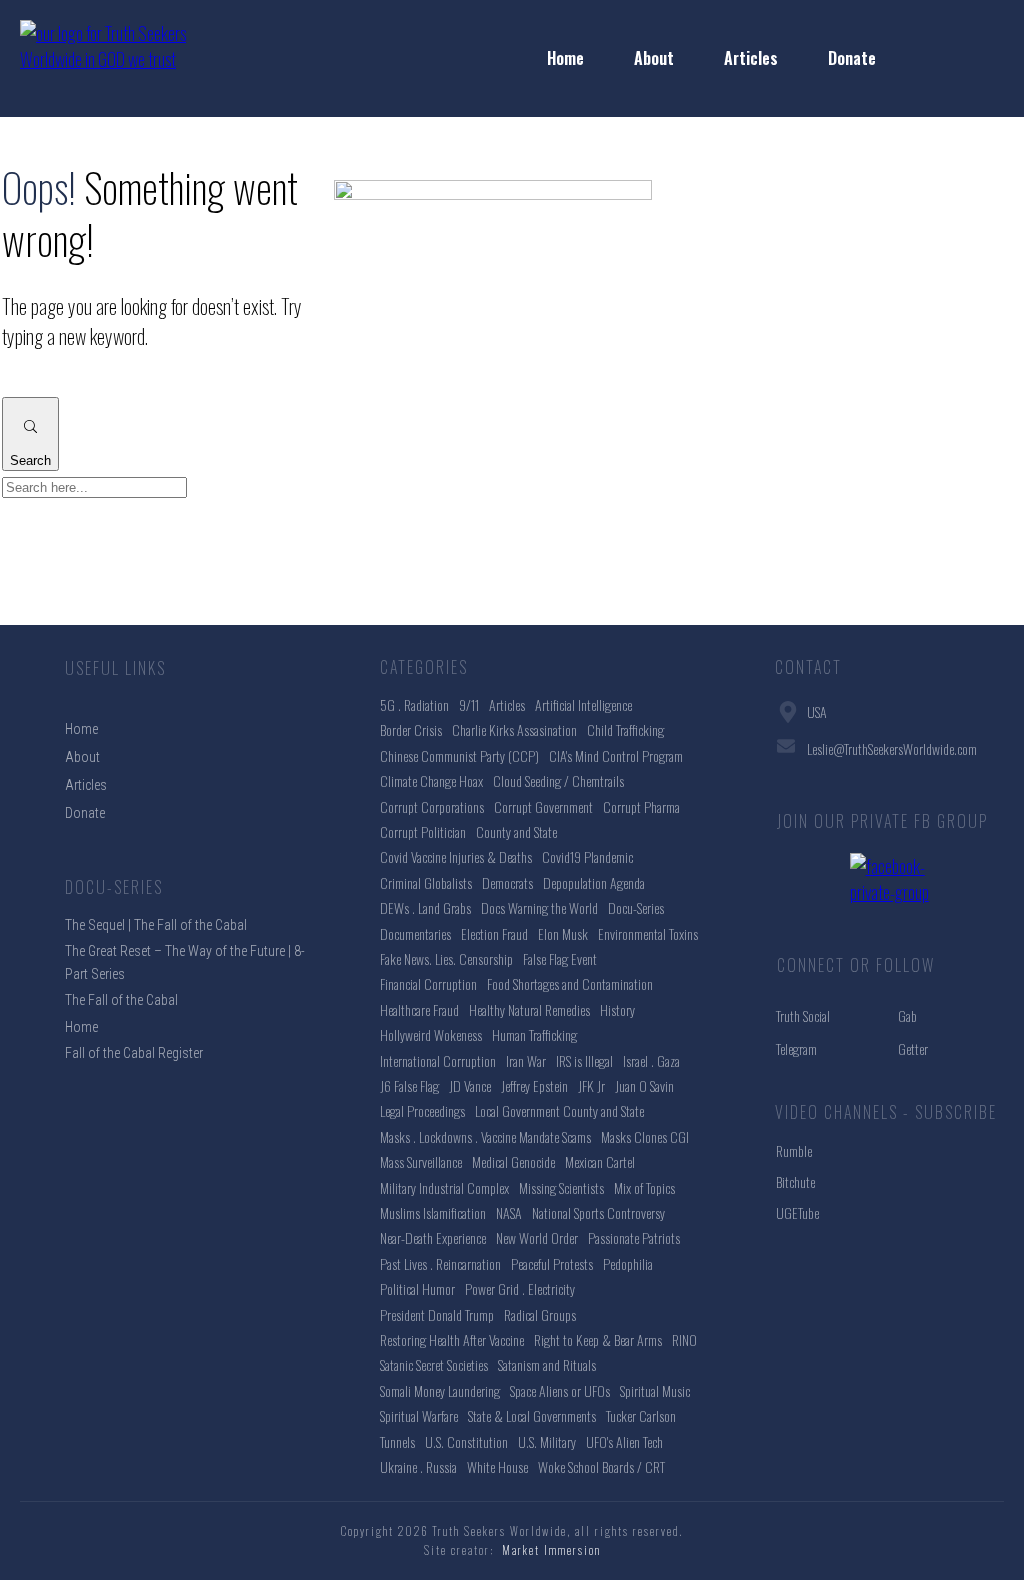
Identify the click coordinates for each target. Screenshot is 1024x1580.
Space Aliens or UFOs (560, 1390)
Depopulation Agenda (594, 882)
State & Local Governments (532, 1415)
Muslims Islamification (433, 1212)
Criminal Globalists (426, 882)
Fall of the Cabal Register (134, 1053)
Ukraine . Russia (418, 1466)
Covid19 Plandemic (587, 856)
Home (81, 1027)
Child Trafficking (625, 729)
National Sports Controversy (598, 1212)
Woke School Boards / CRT (601, 1466)
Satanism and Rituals (547, 1364)
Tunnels (397, 1441)
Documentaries (415, 933)
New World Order (537, 1237)
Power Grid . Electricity (520, 1288)
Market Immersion (551, 1550)
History (617, 1009)
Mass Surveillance (421, 1161)
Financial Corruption (428, 983)
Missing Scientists (561, 1187)
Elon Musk (563, 933)
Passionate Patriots (634, 1237)
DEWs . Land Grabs (425, 907)
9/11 (469, 704)
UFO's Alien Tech (624, 1441)
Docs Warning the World (539, 907)
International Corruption (438, 1060)
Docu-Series (636, 907)
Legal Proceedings (422, 1110)
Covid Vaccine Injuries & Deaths (456, 856)
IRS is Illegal (584, 1060)
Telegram (796, 1048)
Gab (907, 1015)
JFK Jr (591, 1085)
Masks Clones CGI (645, 1136)
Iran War (526, 1060)
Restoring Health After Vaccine (452, 1339)
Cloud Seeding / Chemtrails (558, 780)
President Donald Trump (437, 1314)
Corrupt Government (543, 806)
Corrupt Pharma (641, 806)
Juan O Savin (644, 1085)
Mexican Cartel (600, 1161)
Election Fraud (494, 933)
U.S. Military (547, 1441)
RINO (684, 1339)
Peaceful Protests (552, 1263)
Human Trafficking (534, 1034)
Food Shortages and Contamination (570, 983)
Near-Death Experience (433, 1237)
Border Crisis (411, 729)
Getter (913, 1048)
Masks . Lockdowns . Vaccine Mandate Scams (485, 1136)
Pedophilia (628, 1263)
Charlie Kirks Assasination (514, 729)
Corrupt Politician (423, 831)
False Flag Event (560, 958)
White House (497, 1466)
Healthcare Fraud (419, 1009)
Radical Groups (540, 1314)
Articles (507, 704)
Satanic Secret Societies (434, 1364)
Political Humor (417, 1288)
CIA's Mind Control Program (616, 755)
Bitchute (795, 1181)
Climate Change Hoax (431, 780)
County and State (516, 831)
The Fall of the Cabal (121, 1000)
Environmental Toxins (648, 933)
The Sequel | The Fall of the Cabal (156, 925)
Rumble (794, 1150)
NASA (509, 1212)
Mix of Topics (644, 1187)
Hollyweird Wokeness (431, 1034)
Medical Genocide (513, 1161)
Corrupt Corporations (432, 806)
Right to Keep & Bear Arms (598, 1339)
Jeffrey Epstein (534, 1085)
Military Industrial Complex (444, 1187)
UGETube (797, 1212)
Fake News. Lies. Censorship (446, 958)
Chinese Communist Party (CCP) (459, 755)
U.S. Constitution (466, 1441)
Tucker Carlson (641, 1415)
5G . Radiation (414, 704)
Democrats (507, 882)
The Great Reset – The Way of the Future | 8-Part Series (185, 962)
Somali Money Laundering (440, 1390)
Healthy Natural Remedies (529, 1009)
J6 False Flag (409, 1085)
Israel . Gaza (651, 1060)
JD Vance (470, 1085)
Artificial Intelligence (583, 704)
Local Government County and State (559, 1110)
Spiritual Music (655, 1390)
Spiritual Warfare (419, 1415)
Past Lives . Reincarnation (440, 1263)
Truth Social (803, 1015)
